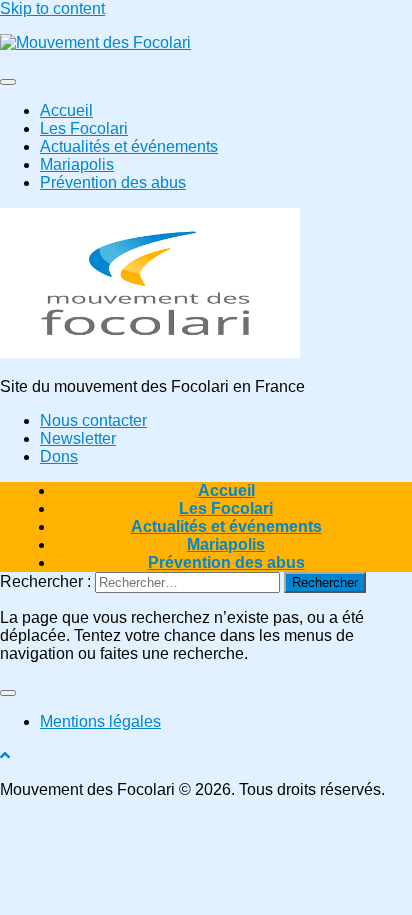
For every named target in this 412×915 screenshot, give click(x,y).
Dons (59, 456)
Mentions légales (100, 721)
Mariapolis (77, 164)
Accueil (66, 110)
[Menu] (8, 82)
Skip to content (52, 8)
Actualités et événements (129, 146)
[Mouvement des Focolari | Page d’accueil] (95, 42)
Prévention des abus (113, 182)
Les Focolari (84, 128)
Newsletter (78, 438)
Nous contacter (93, 420)
